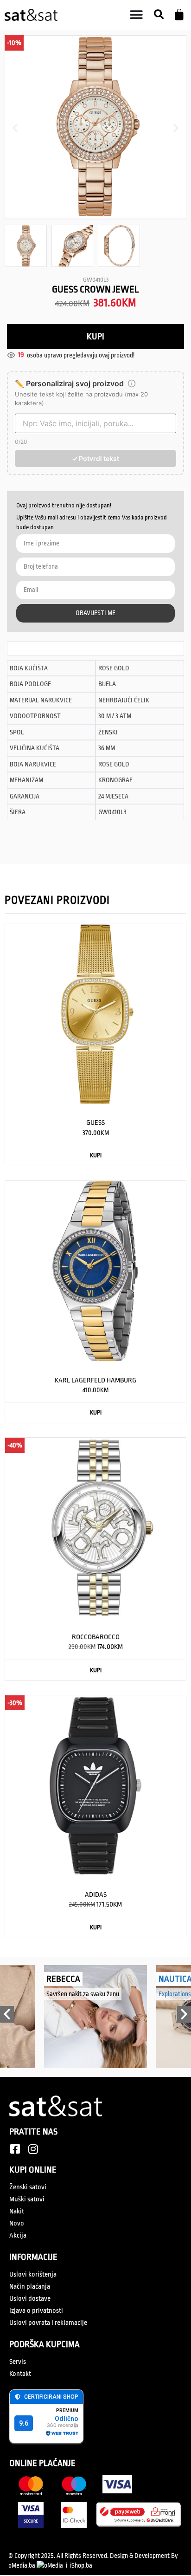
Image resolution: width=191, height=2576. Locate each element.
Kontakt (20, 2374)
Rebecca (63, 1979)
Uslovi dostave (30, 2299)
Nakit (17, 2211)
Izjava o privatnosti (36, 2311)
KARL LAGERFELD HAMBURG (95, 1380)
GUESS (95, 1123)
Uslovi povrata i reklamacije (48, 2323)
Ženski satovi (28, 2187)
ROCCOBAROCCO (96, 1637)
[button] (159, 15)
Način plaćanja (30, 2287)
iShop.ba (81, 2565)
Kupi (95, 337)
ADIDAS (96, 1895)
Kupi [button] (96, 1155)
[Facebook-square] (15, 2149)
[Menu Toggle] (136, 15)
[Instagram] (33, 2149)
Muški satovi (27, 2199)
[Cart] (179, 15)
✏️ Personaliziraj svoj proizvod (69, 383)
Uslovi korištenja (33, 2274)
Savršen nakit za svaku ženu (83, 1994)
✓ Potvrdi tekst (95, 458)
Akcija (18, 2235)
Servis (18, 2362)
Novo (17, 2223)
